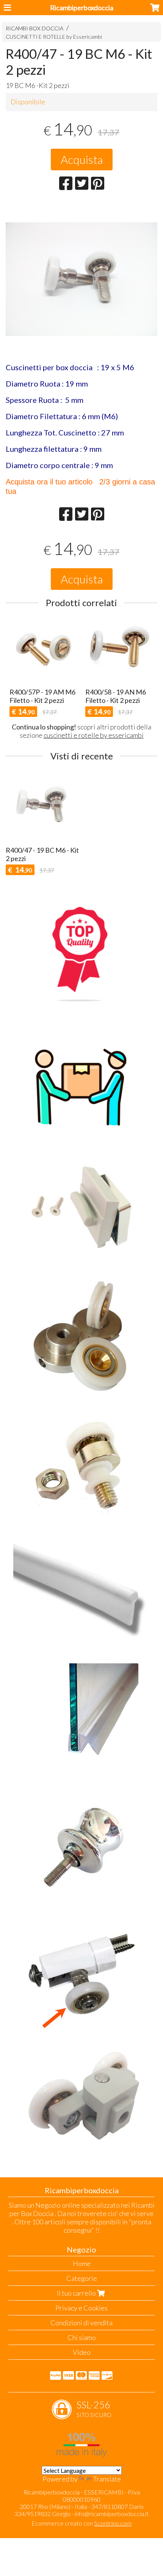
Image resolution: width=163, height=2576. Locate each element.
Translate (107, 2479)
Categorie (82, 2278)
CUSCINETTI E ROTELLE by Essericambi (54, 37)
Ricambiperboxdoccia (82, 8)
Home (82, 2263)
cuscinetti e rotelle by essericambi (94, 735)
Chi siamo (82, 2337)
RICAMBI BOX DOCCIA (34, 28)
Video (82, 2352)
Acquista (82, 159)
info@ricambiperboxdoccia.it (112, 2514)
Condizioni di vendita (81, 2323)
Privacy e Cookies (81, 2308)
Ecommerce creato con (81, 2523)
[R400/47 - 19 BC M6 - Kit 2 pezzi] (81, 298)
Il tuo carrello (77, 2293)
